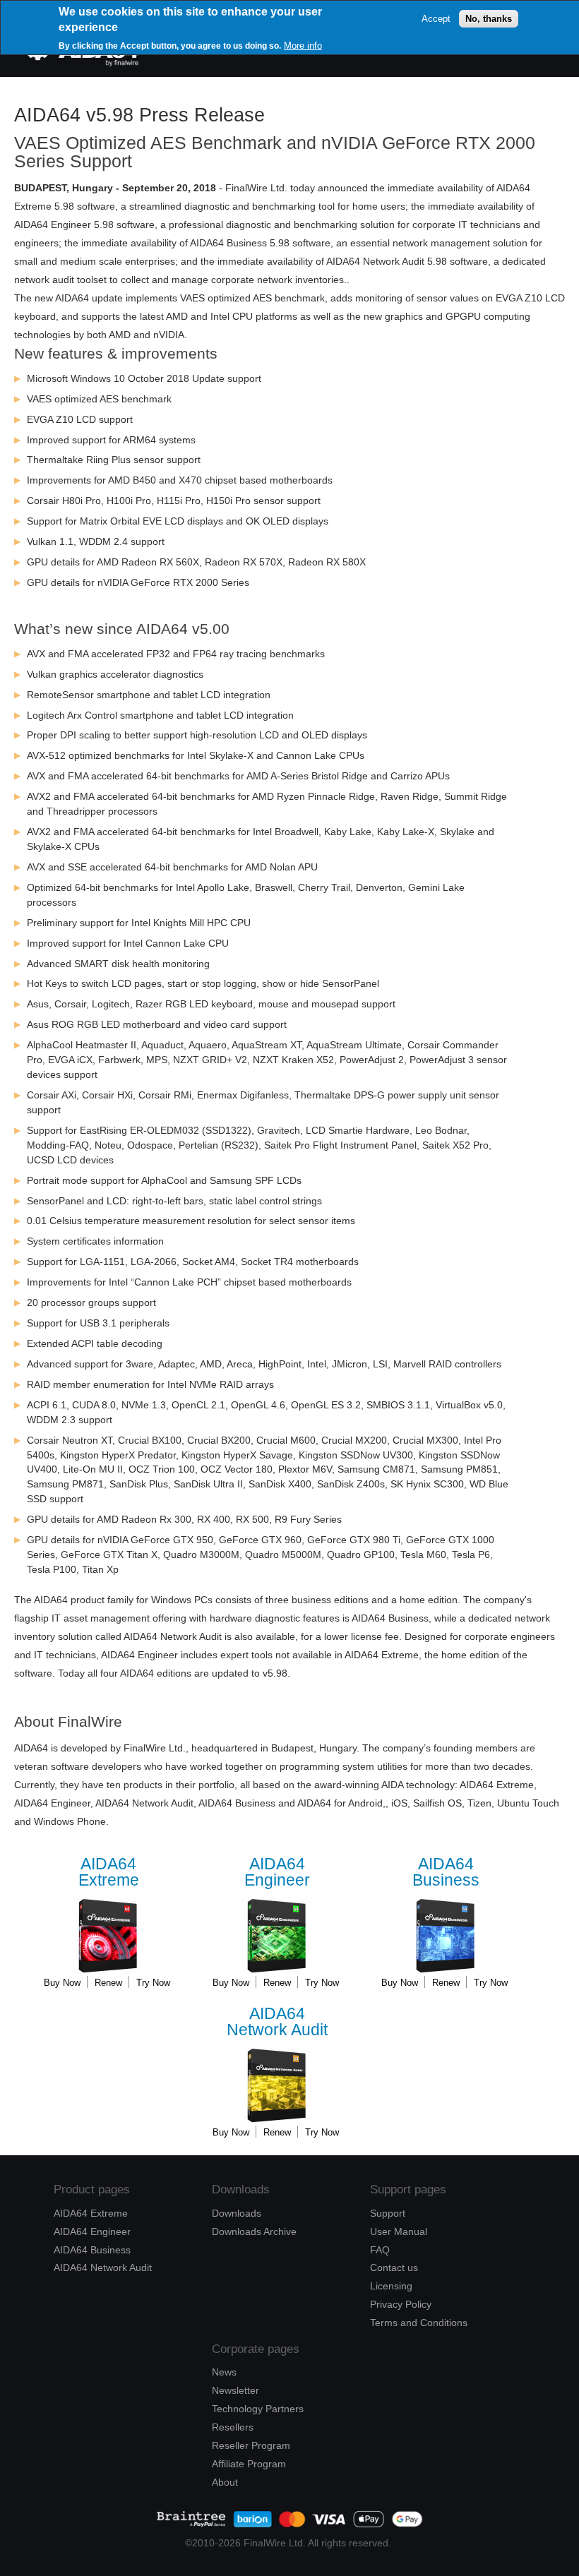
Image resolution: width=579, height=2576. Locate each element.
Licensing (391, 2286)
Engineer (277, 1873)
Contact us (394, 2268)
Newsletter (235, 2390)
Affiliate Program (249, 2464)
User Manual (399, 2231)
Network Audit (277, 2022)
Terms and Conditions (419, 2323)
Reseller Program (251, 2445)
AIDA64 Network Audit (103, 2268)
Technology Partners (258, 2409)
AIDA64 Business (92, 2250)
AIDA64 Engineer (92, 2231)
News (224, 2372)
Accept (436, 19)
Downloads (237, 2213)
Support (388, 2213)
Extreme (109, 1873)
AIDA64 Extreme (91, 2213)
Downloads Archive (254, 2231)
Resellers (233, 2427)
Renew (108, 1983)
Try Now (153, 1983)
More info (303, 46)
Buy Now (62, 1983)
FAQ (380, 2250)
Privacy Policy (401, 2304)
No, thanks (489, 19)
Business (446, 1873)
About (225, 2482)
